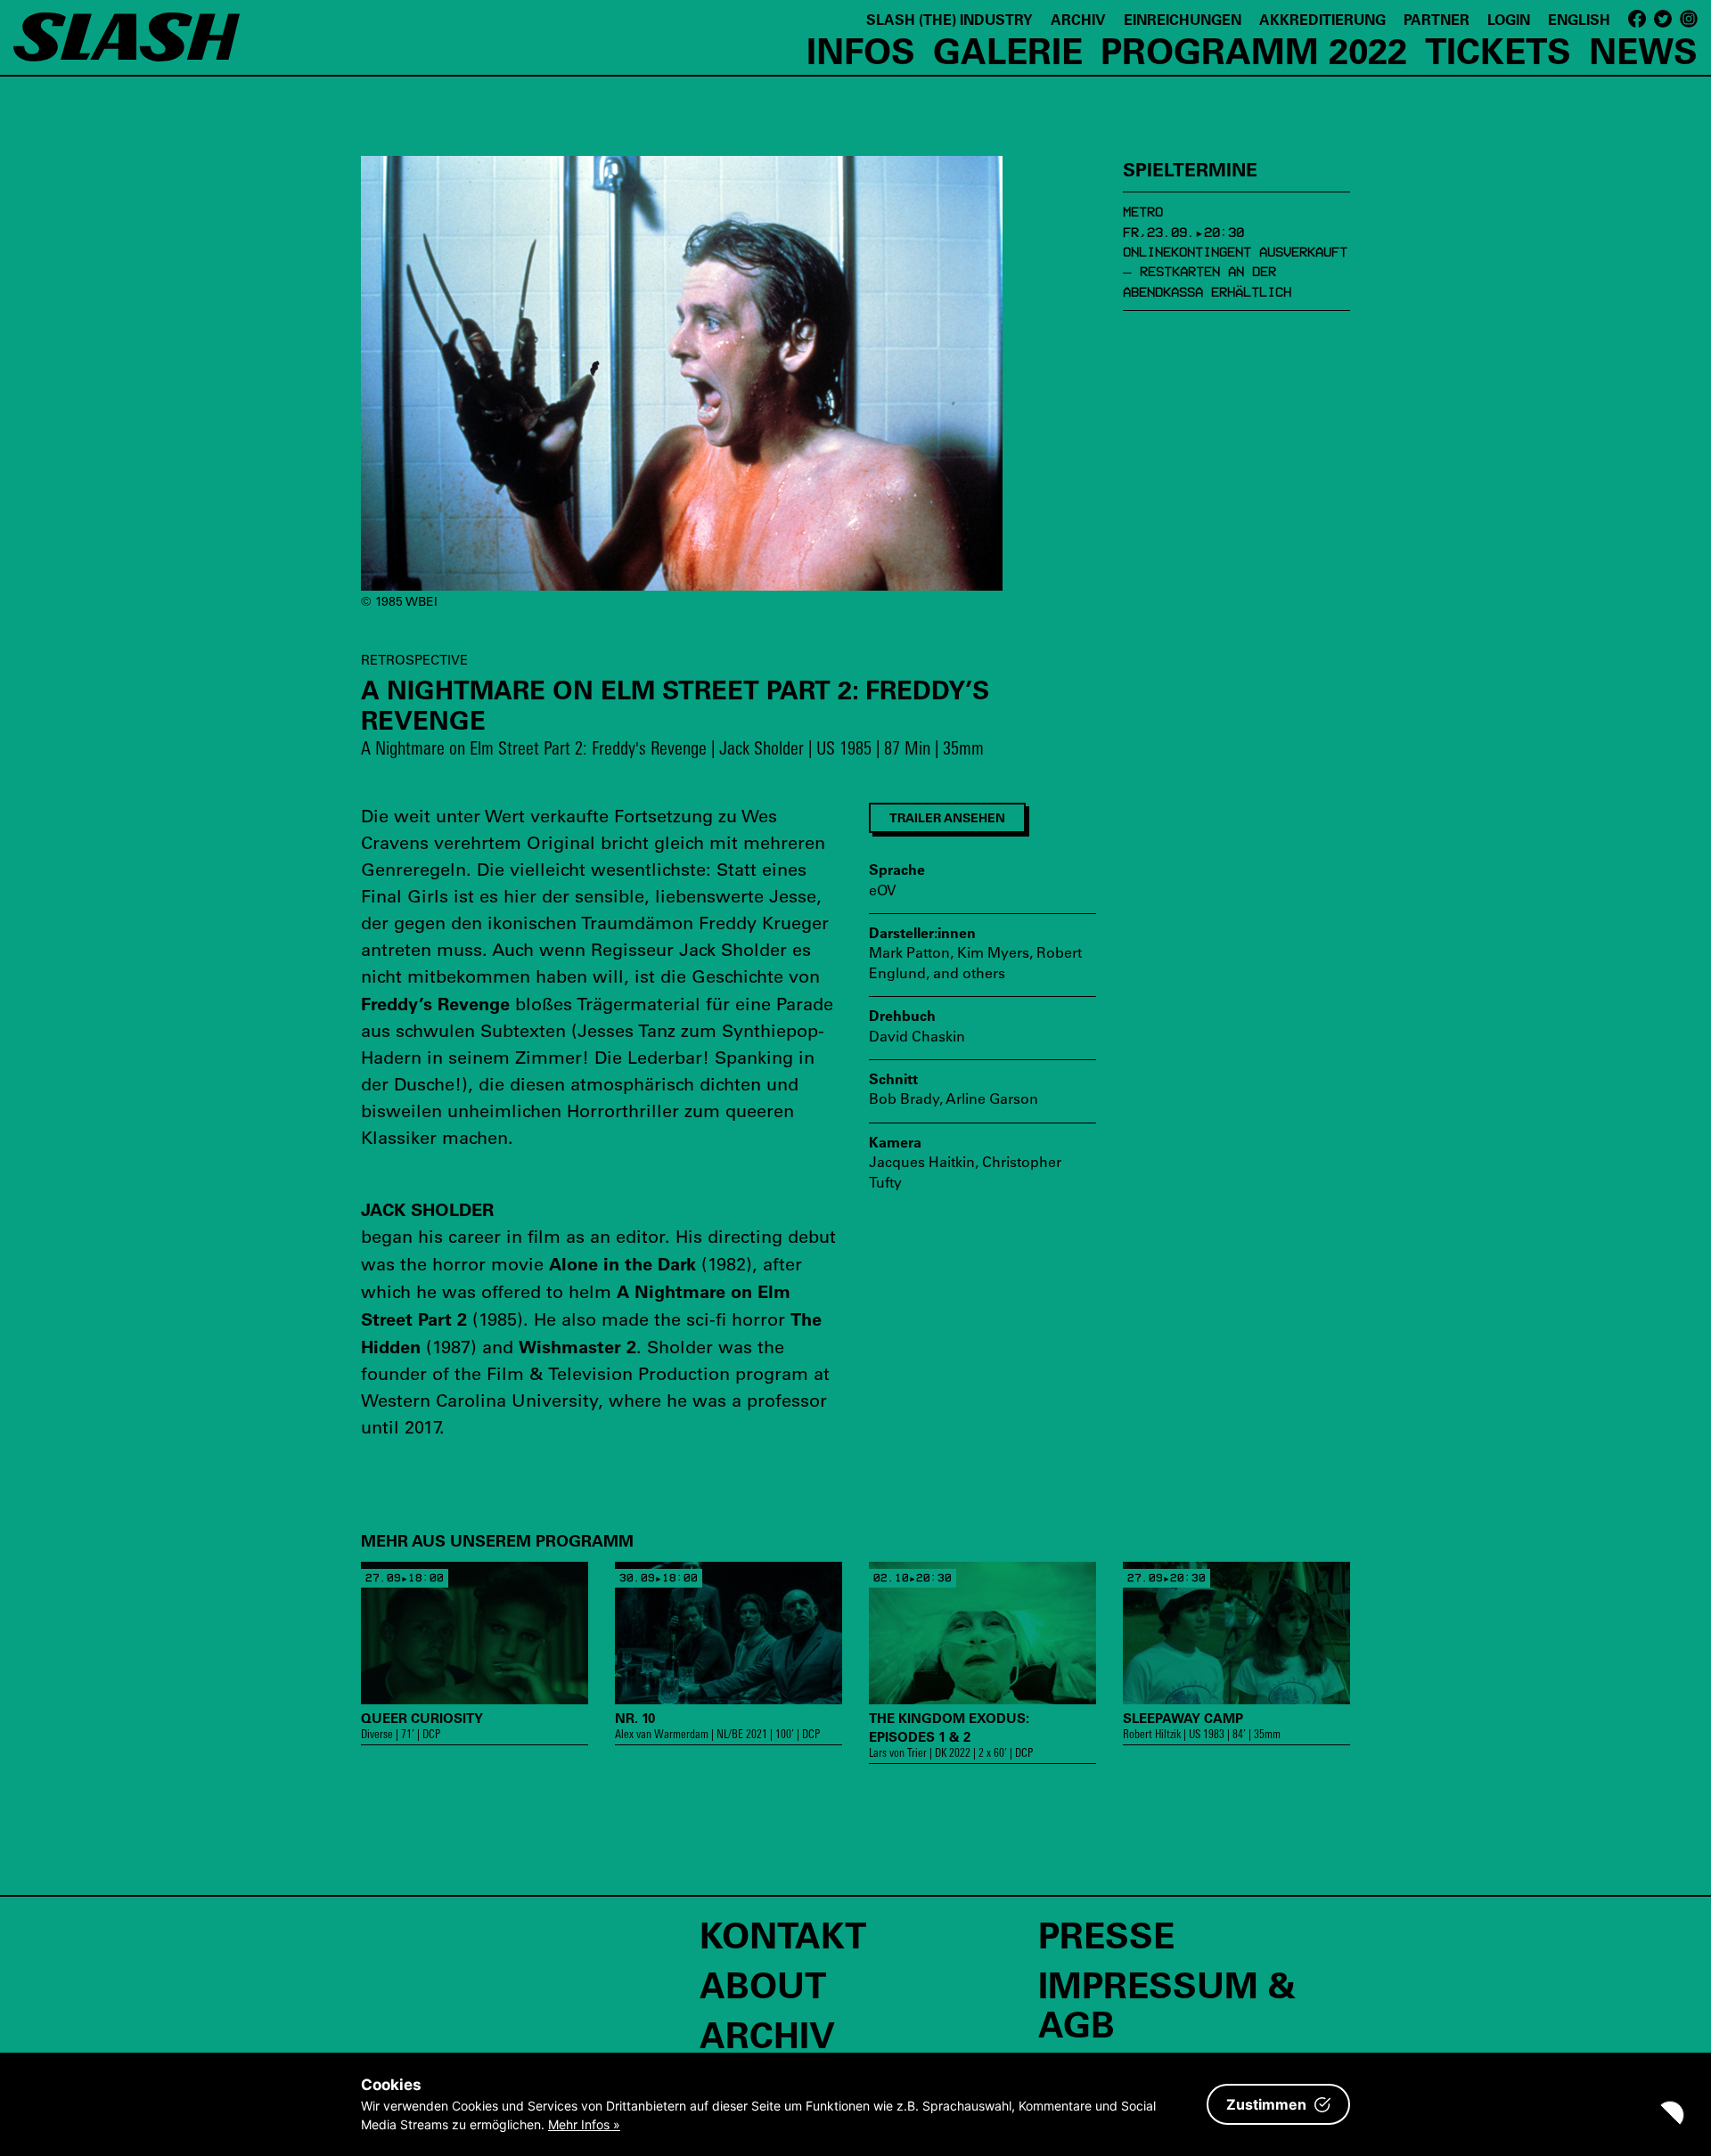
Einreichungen (1183, 19)
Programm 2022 (1254, 50)
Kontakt (783, 1934)
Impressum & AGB (1167, 2004)
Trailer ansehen (947, 817)
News (1643, 50)
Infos (861, 50)
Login (1509, 19)
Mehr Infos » (584, 2124)
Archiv (1078, 19)
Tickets (1498, 50)
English (1579, 19)
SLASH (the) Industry (950, 19)
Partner (1437, 19)
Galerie (1008, 50)
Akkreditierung (1322, 19)
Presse (1106, 1934)
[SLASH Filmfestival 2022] (127, 45)
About (763, 1984)
